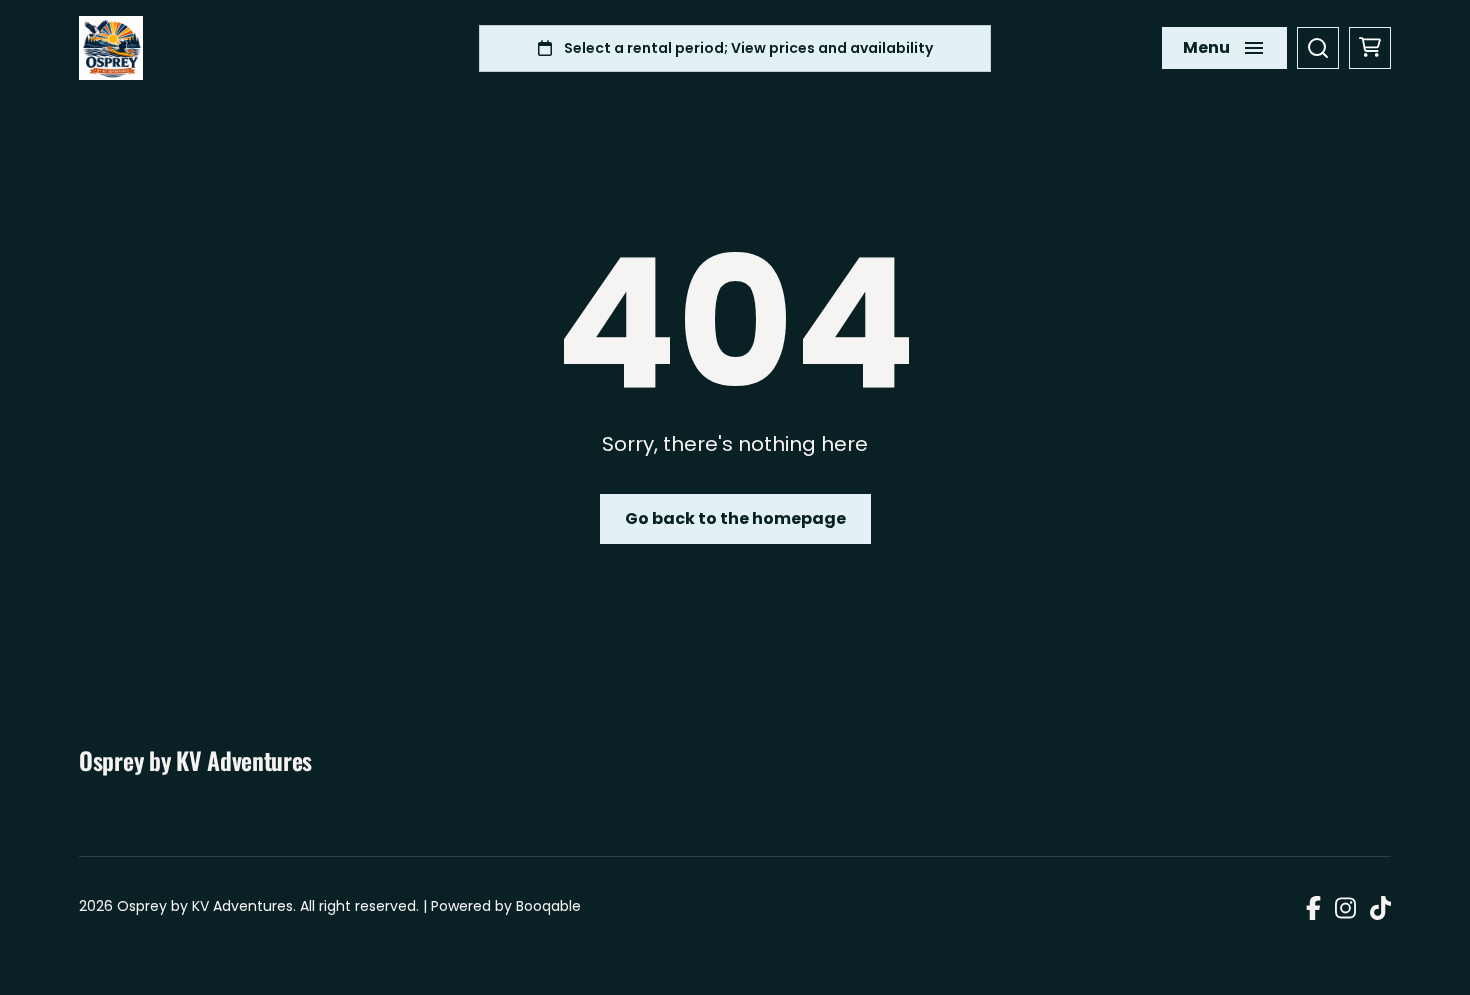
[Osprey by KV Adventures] (111, 48)
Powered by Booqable (506, 906)
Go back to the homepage (735, 518)
